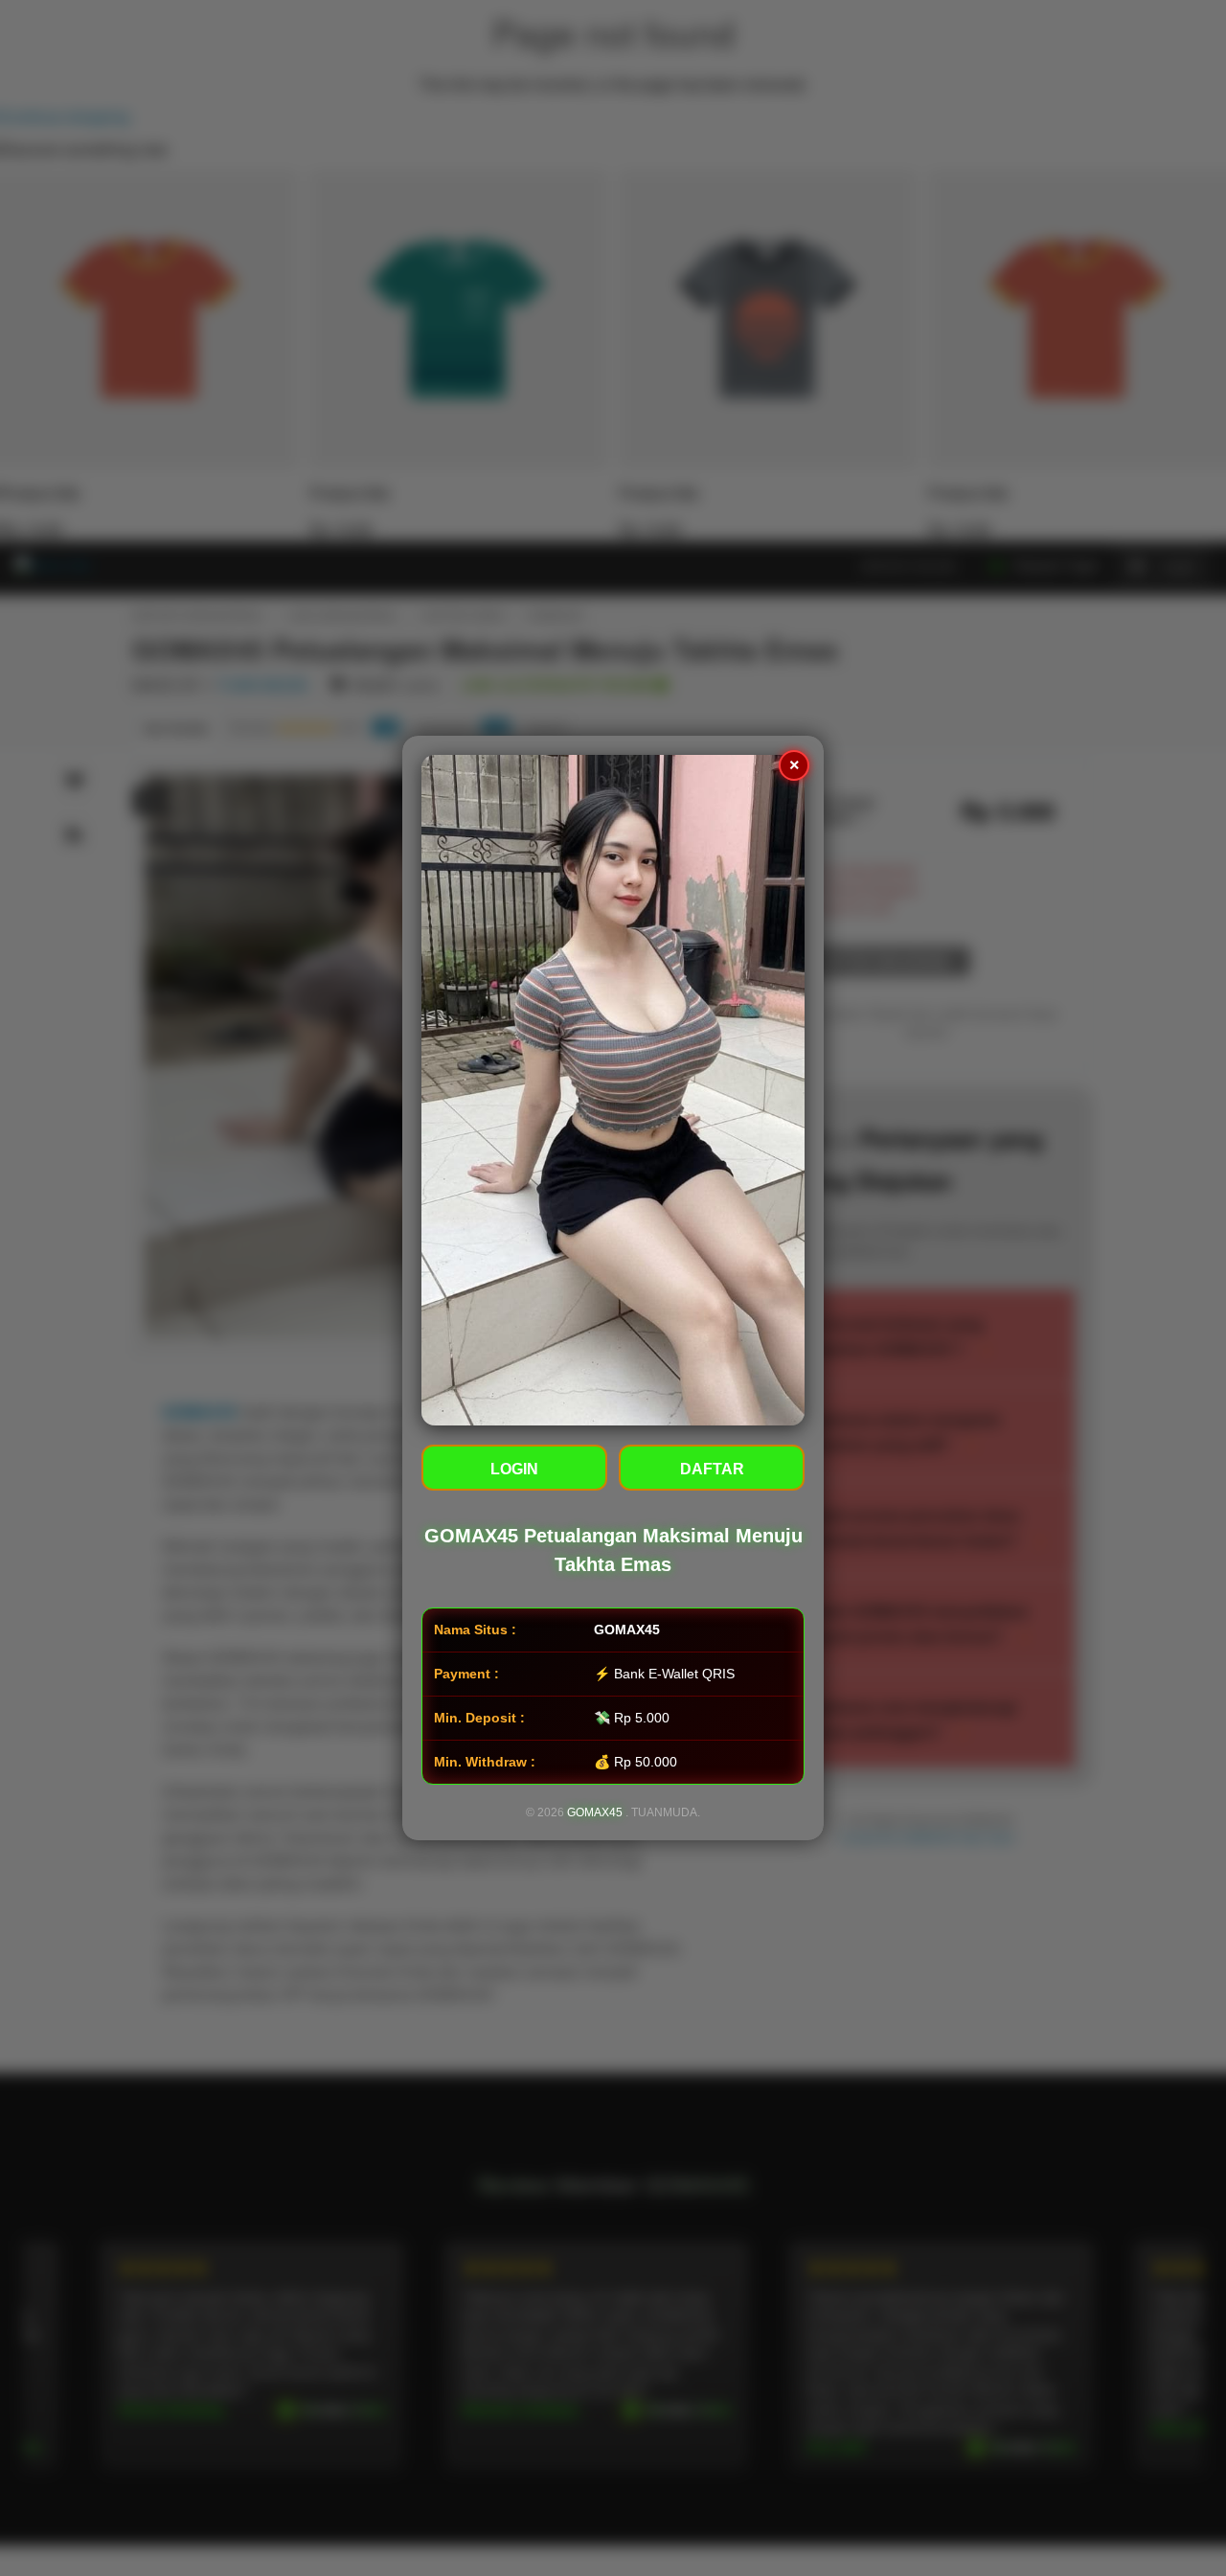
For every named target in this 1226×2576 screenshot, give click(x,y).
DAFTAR (712, 1469)
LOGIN (514, 1469)
